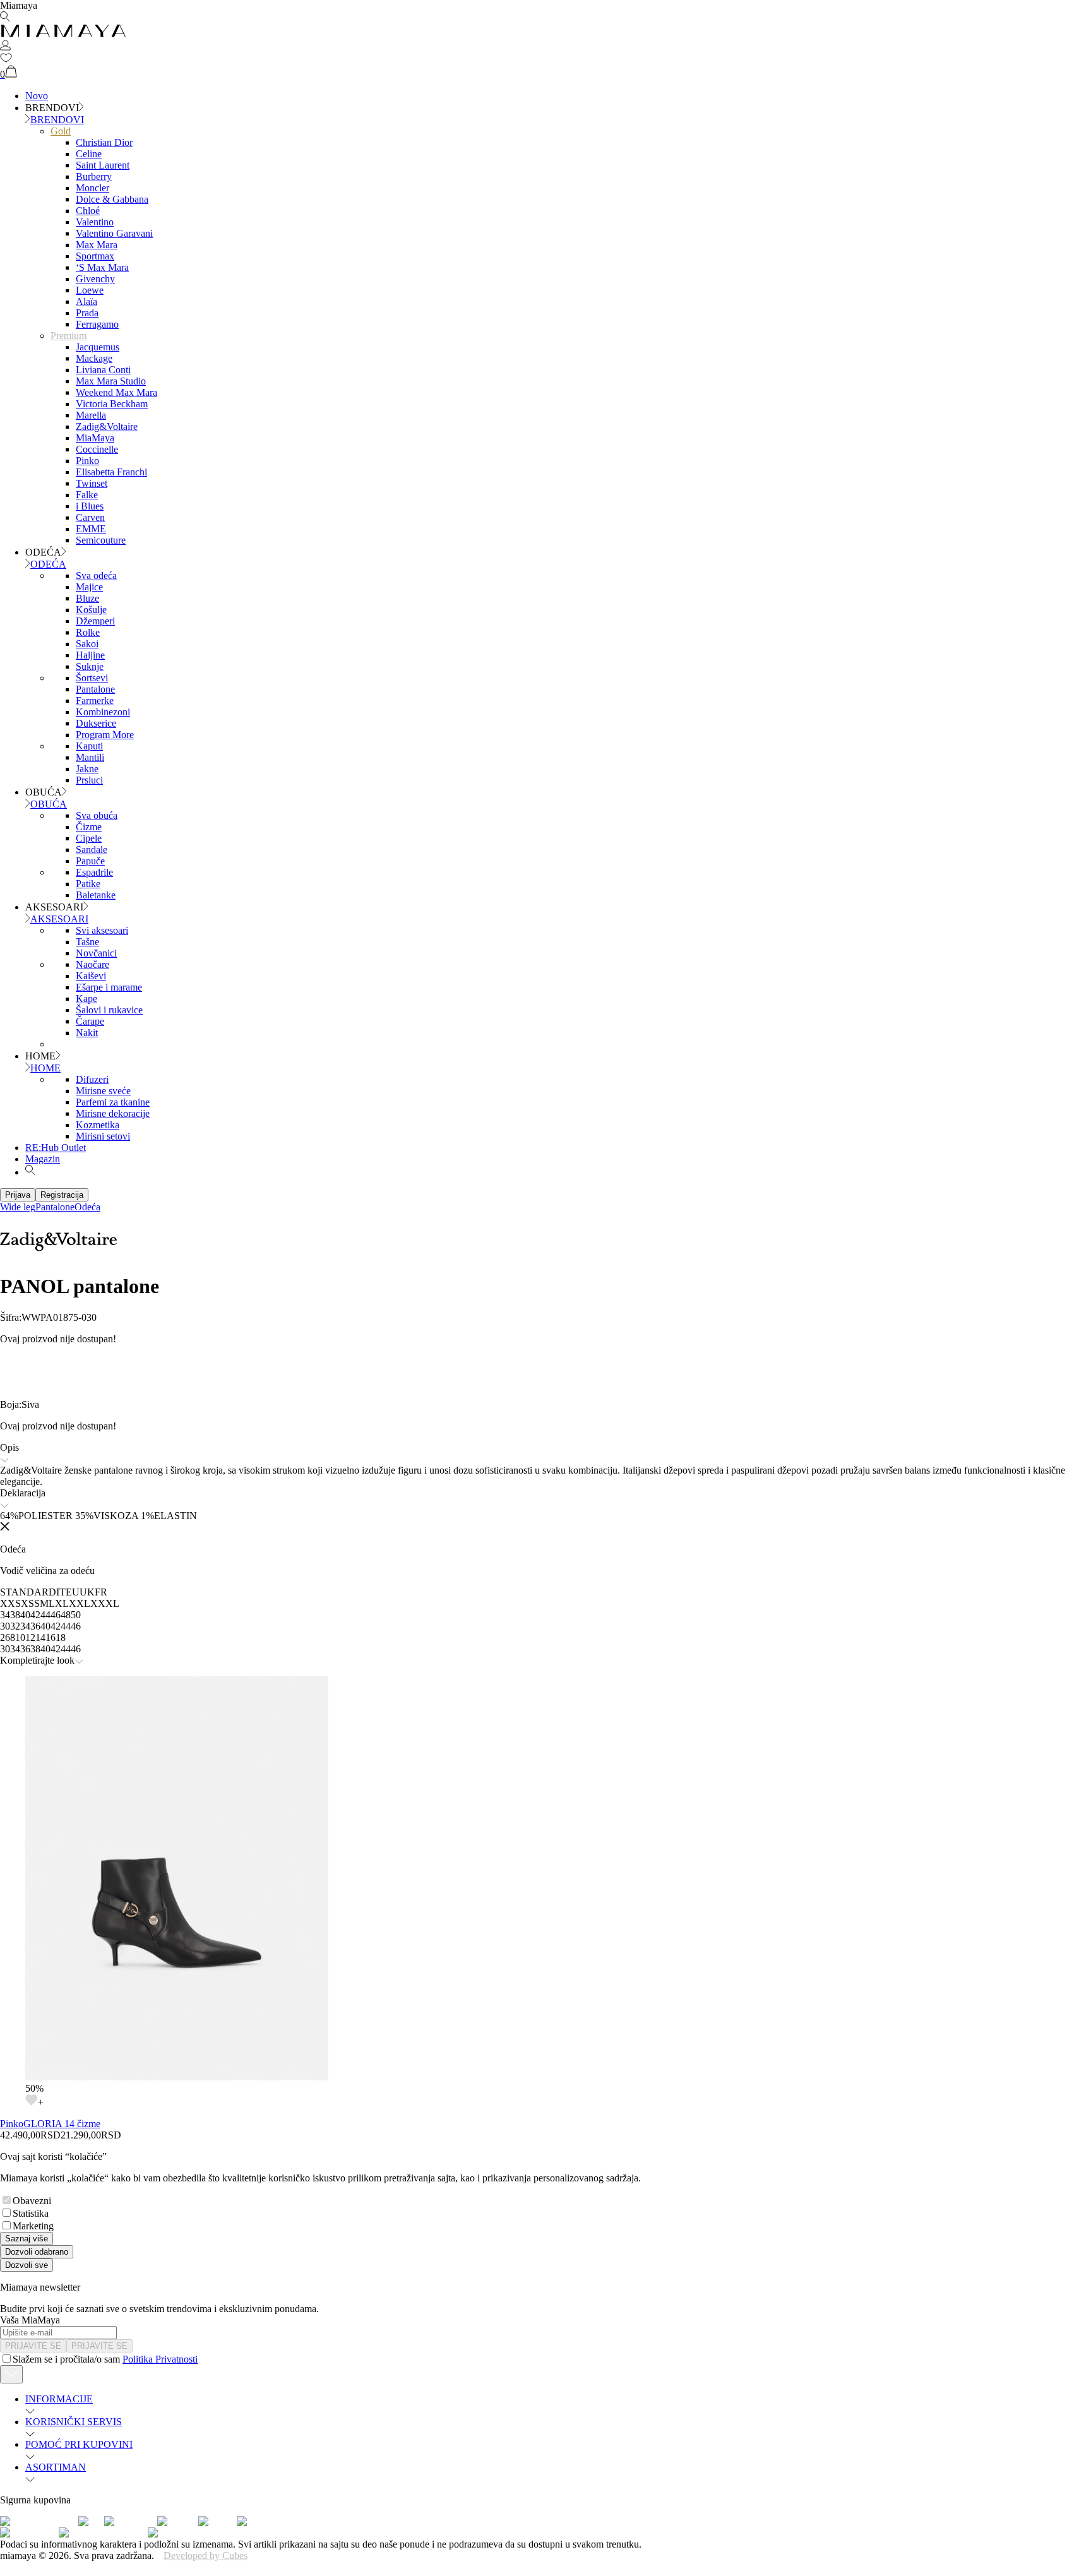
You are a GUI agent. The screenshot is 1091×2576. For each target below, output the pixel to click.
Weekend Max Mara (116, 392)
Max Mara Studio (111, 381)
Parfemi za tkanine (113, 1102)
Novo (37, 96)
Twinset (92, 483)
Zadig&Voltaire (107, 426)
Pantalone (95, 689)
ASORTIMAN (56, 2467)
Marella (91, 415)
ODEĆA (48, 564)
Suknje (90, 666)
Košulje (91, 610)
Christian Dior (104, 142)
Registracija (62, 1195)
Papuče (90, 861)
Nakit (87, 1033)
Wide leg (18, 1207)
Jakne (87, 769)
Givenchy (95, 279)
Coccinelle (97, 449)
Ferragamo (97, 324)
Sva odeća (96, 575)
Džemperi (95, 621)
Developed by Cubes (206, 2555)
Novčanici (96, 953)
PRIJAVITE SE (33, 2346)
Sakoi (87, 644)
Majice (89, 587)
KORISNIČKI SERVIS (74, 2422)
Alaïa (86, 301)
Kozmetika (98, 1125)
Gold (61, 131)
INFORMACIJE (59, 2399)
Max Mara (97, 245)
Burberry (94, 176)
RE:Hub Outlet (56, 1148)
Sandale (92, 850)
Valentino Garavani (114, 233)
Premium (69, 336)
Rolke (88, 632)
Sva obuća (97, 815)
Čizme (89, 827)
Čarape (90, 1021)
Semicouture (101, 540)
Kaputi (89, 746)
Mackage (94, 358)
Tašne (87, 942)
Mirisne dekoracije (113, 1113)
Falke (87, 495)
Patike (88, 884)
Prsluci (89, 780)
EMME (91, 529)
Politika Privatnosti (160, 2359)
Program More (105, 735)
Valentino (95, 222)
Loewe (90, 290)
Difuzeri (92, 1079)
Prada (87, 313)
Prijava (18, 1195)
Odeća (87, 1207)
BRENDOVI (57, 120)
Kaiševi (91, 976)
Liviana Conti (103, 370)
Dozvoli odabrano (37, 2252)
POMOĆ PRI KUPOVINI (79, 2444)
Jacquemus (98, 347)
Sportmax (95, 256)
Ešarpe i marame (109, 987)
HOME (45, 1068)
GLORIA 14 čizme (62, 2124)
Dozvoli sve (27, 2265)
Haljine (90, 655)
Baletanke (96, 895)
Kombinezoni (103, 712)
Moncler (92, 188)
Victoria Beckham (112, 404)
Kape (86, 999)
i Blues (90, 506)
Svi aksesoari (102, 930)
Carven (90, 517)
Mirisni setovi (103, 1136)
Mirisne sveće (103, 1091)
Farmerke (95, 701)
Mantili (90, 757)
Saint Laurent (103, 165)
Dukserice (96, 723)
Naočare (92, 964)
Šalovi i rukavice (109, 1010)
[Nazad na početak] (11, 2374)
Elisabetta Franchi (111, 472)
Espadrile (94, 872)
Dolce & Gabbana (112, 199)
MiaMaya (95, 438)
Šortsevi (92, 678)
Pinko (87, 461)
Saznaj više (27, 2239)
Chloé (88, 211)
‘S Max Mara (102, 267)
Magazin (43, 1159)
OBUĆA (49, 804)
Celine (89, 154)
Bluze (87, 598)
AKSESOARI (59, 919)
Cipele (89, 838)
